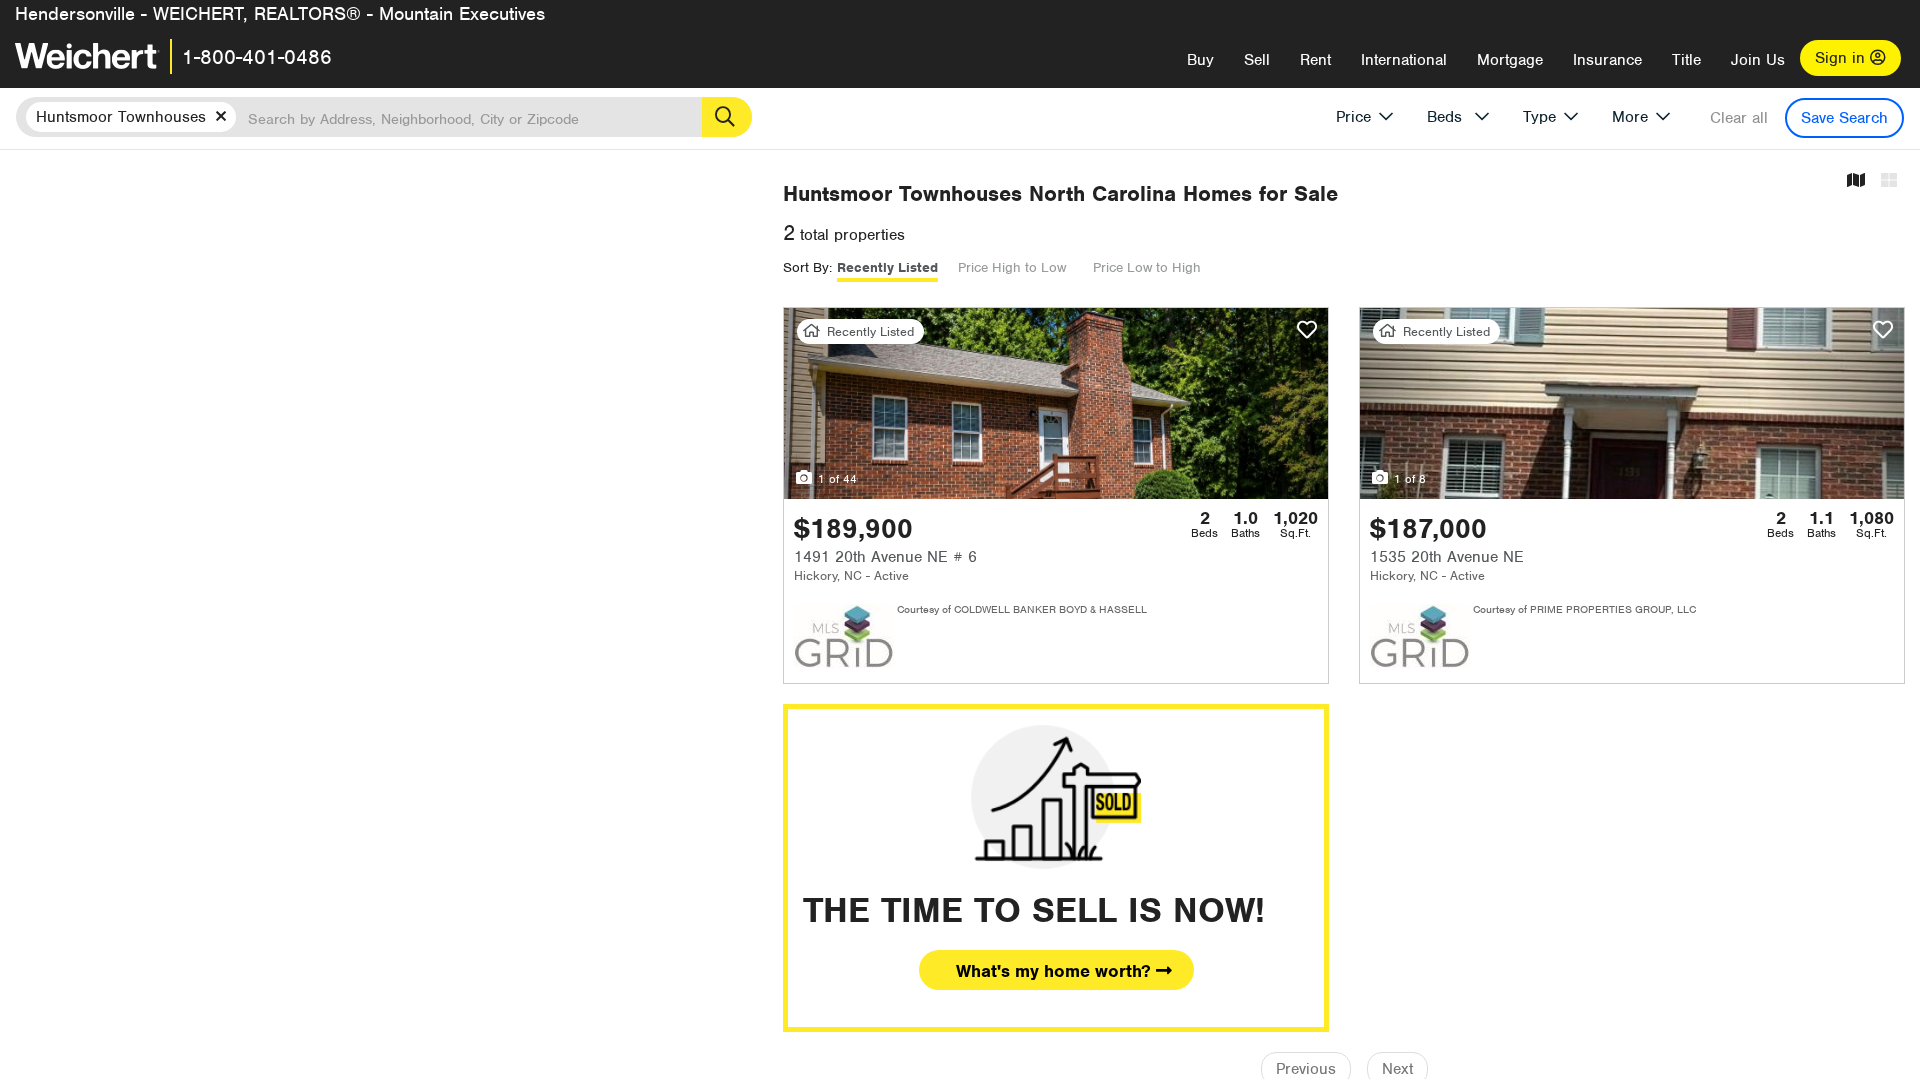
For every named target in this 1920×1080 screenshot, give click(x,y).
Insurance (1607, 60)
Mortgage (1510, 60)
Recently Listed (887, 267)
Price (1353, 117)
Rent (1315, 60)
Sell (1257, 60)
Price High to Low (1012, 267)
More (1630, 117)
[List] (1889, 181)
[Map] (1856, 181)
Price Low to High (1147, 267)
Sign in (1842, 58)
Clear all (1739, 118)
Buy (1200, 60)
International (1404, 60)
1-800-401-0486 (257, 57)
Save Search (1844, 118)
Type (1539, 117)
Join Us (1758, 60)
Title (1686, 60)
